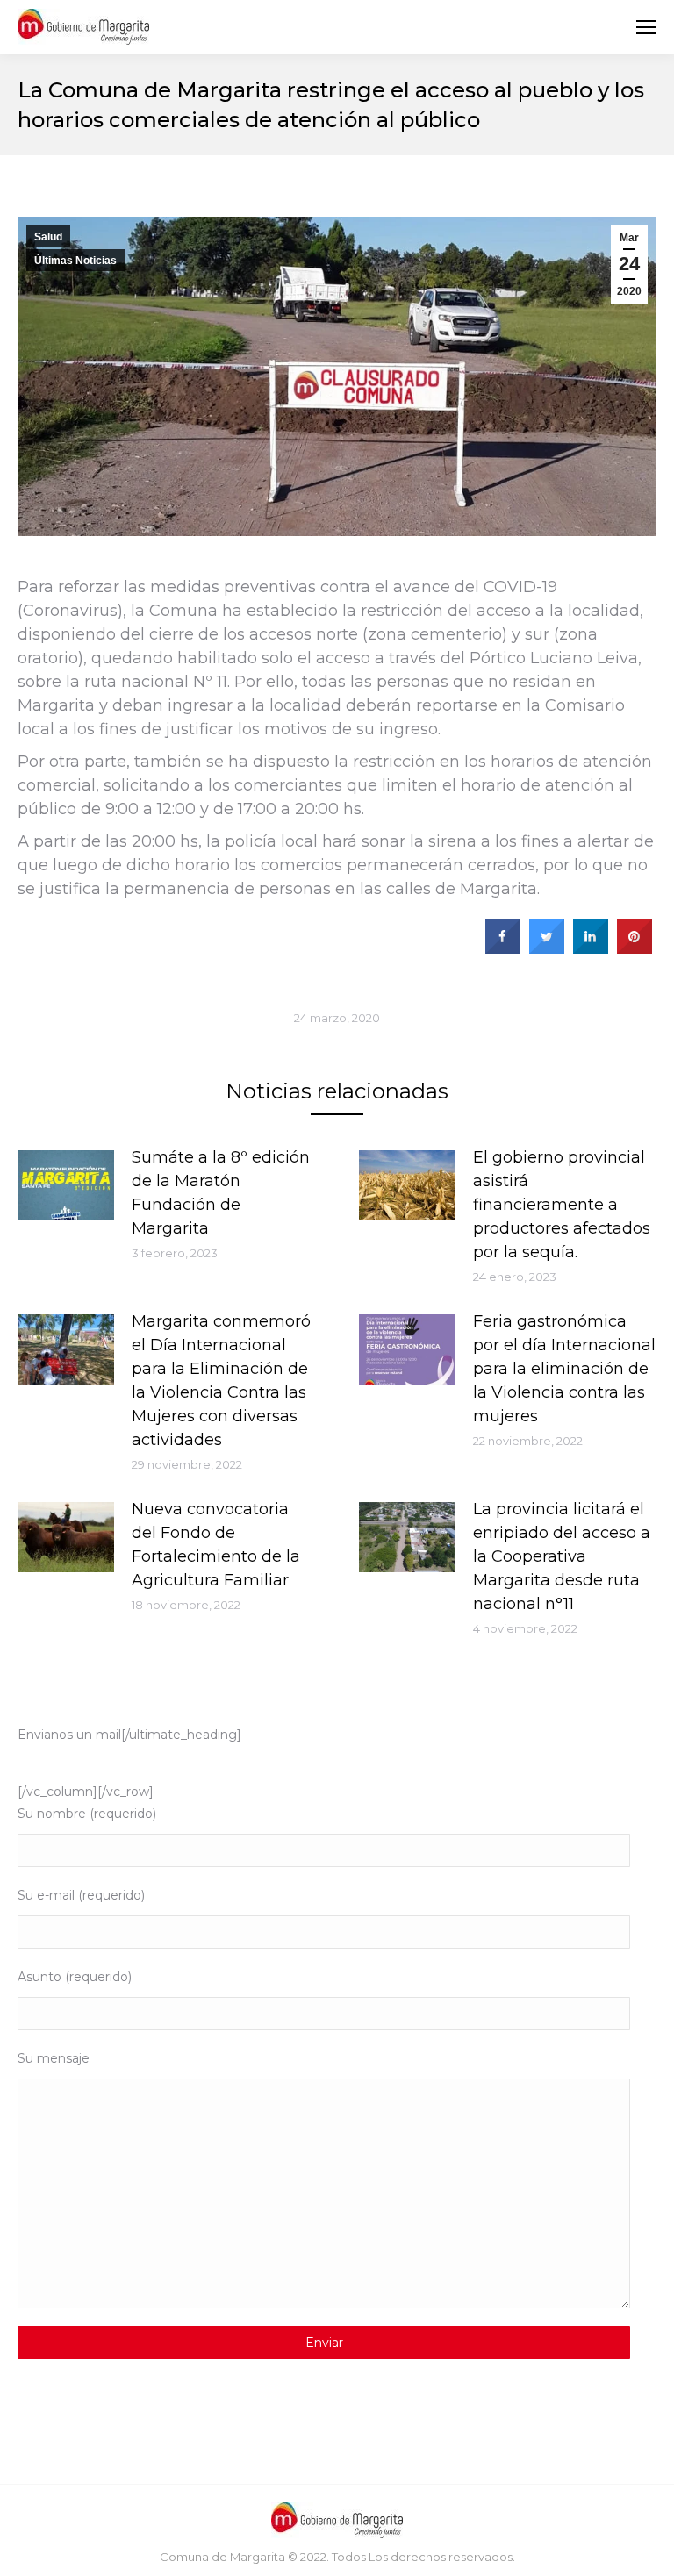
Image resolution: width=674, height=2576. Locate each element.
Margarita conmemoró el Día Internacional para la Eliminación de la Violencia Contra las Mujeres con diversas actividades (221, 1381)
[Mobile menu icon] (646, 27)
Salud (48, 237)
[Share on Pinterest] (635, 948)
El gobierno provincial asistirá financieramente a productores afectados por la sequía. (562, 1205)
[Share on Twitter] (547, 948)
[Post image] (66, 1185)
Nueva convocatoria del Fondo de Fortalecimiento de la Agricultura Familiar (216, 1545)
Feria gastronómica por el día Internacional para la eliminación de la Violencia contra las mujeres (564, 1369)
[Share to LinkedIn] (591, 948)
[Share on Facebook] (503, 948)
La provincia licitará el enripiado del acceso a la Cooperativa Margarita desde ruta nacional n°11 (562, 1556)
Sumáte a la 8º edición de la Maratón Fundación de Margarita (221, 1193)
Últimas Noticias (75, 261)
